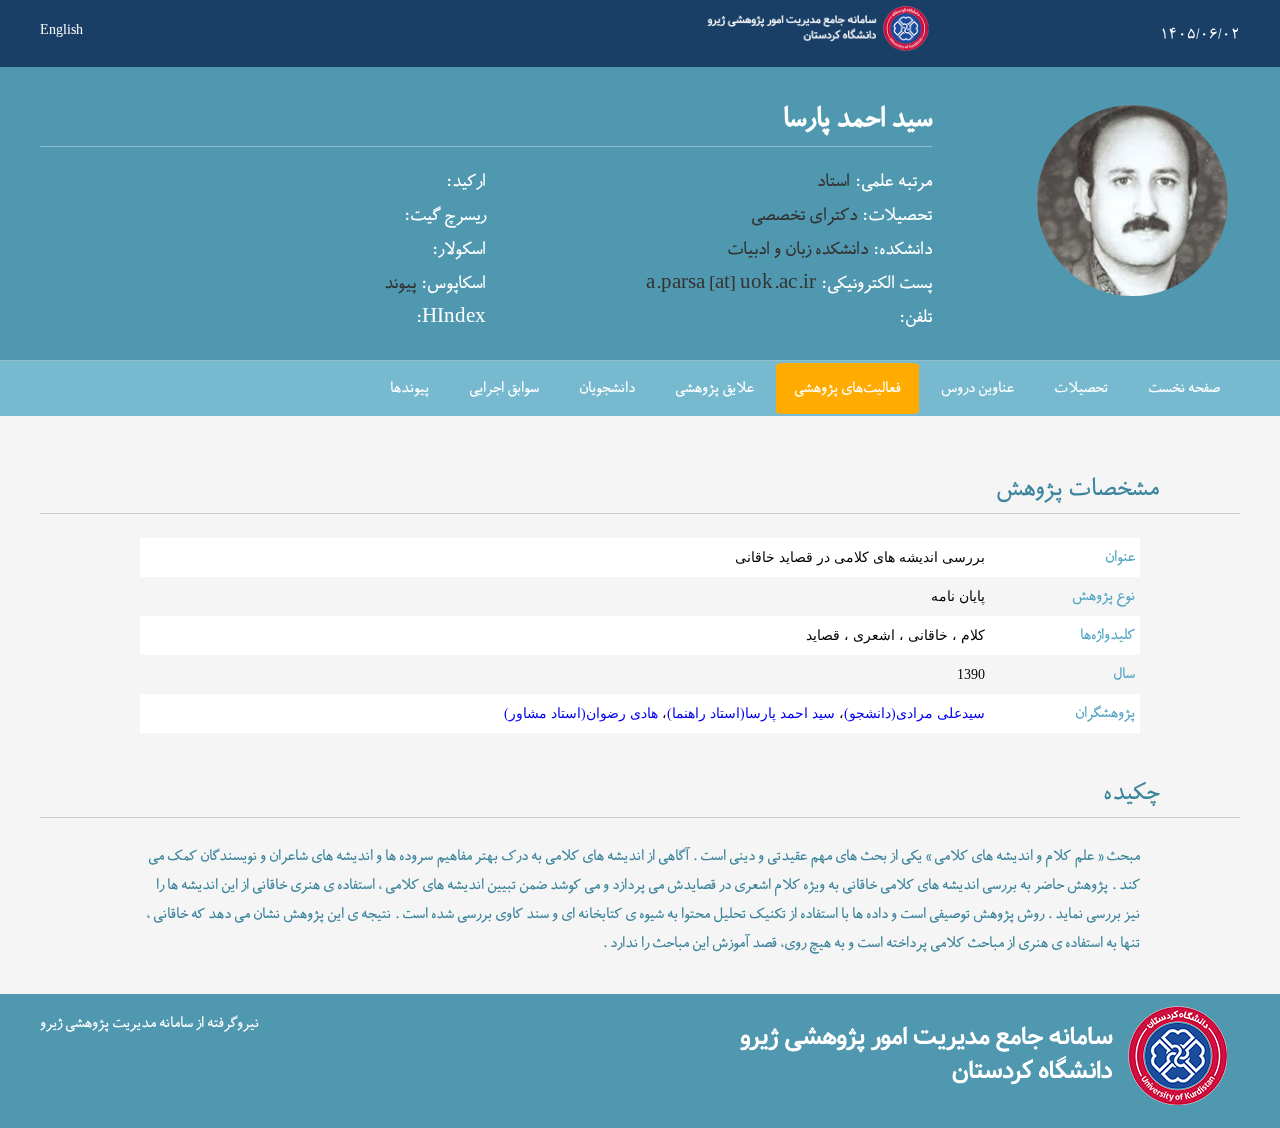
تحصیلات (1081, 388)
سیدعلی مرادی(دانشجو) (914, 713)
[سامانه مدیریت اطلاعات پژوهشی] (814, 48)
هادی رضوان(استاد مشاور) (581, 713)
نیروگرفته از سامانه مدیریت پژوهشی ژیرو (149, 1022)
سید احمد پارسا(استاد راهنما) (751, 713)
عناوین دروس (977, 388)
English (61, 28)
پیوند (400, 284)
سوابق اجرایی (504, 388)
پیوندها (409, 388)
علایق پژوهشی (714, 388)
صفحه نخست (1184, 388)
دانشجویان (607, 388)
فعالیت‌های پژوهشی (847, 388)
